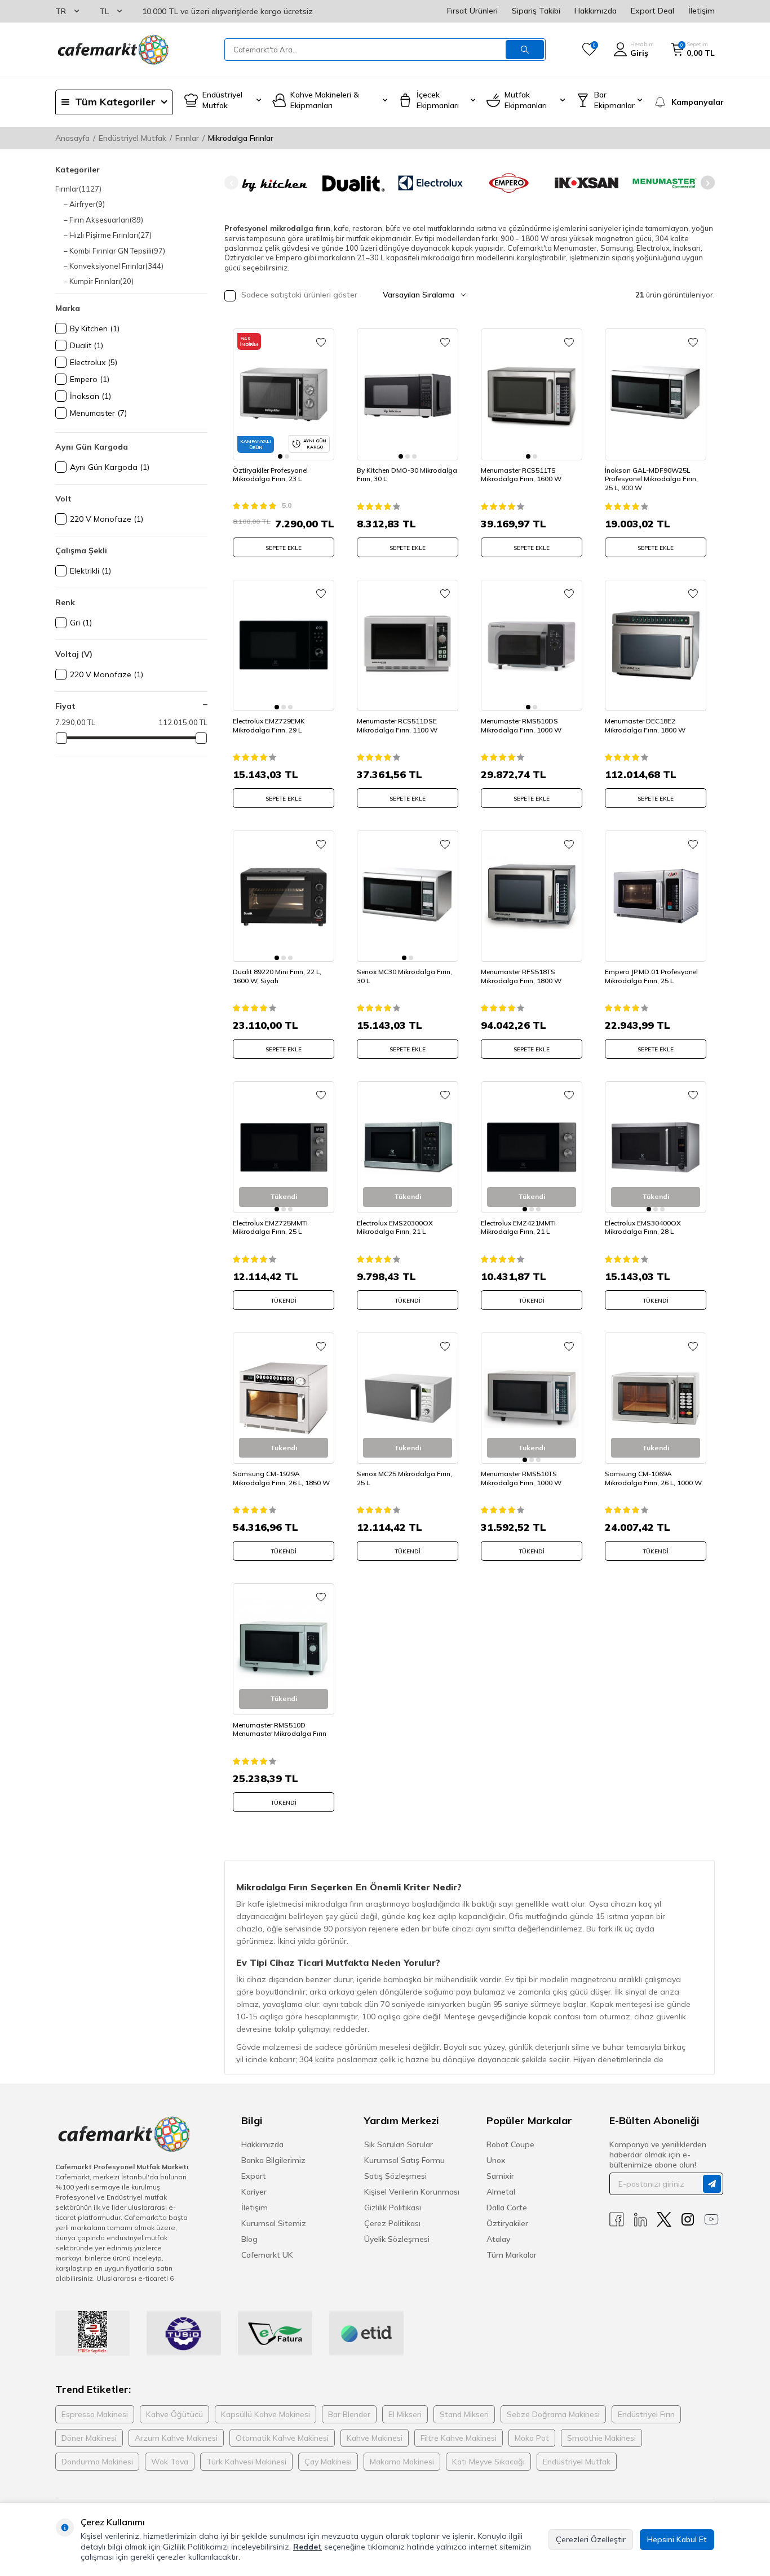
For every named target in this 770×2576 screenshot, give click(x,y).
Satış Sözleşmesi (395, 2176)
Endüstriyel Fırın (646, 2414)
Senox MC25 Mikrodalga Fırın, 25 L (404, 1478)
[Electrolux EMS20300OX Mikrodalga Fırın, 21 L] (408, 1147)
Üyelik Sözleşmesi (397, 2239)
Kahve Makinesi (375, 2438)
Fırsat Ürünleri (472, 11)
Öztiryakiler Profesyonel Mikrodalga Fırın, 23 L (270, 475)
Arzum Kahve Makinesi (176, 2438)
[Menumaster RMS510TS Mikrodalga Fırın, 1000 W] (532, 1398)
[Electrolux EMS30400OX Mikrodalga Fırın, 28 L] (656, 1147)
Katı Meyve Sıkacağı (488, 2462)
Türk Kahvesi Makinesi (246, 2462)
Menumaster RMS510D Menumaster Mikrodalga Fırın (280, 1729)
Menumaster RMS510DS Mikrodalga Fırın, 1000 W (521, 725)
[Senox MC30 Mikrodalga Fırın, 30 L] (408, 896)
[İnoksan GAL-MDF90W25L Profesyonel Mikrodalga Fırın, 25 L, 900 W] (656, 394)
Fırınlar (187, 138)
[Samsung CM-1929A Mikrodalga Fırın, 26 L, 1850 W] (284, 1398)
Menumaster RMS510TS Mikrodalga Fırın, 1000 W (521, 1478)
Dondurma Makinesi (97, 2462)
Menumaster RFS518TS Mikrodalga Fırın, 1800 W (521, 976)
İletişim (702, 11)
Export (254, 2176)
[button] (231, 183)
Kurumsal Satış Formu (404, 2160)
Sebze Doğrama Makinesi (553, 2414)
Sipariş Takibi (536, 11)
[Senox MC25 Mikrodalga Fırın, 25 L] (408, 1398)
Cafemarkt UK (267, 2255)
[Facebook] (617, 2220)
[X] (664, 2220)
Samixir (500, 2176)
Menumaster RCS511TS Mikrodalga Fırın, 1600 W (521, 475)
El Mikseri (405, 2414)
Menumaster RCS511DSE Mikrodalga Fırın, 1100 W (397, 725)
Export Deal (652, 11)
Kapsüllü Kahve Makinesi (265, 2414)
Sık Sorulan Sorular (399, 2144)
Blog (249, 2239)
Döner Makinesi (89, 2438)
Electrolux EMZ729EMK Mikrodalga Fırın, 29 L (269, 725)
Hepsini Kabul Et (677, 2539)
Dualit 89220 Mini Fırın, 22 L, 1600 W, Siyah (277, 976)
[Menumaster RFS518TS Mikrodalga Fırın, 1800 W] (532, 896)
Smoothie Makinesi (601, 2438)
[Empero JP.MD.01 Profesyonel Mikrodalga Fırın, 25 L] (656, 896)
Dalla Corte (507, 2208)
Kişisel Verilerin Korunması (412, 2192)
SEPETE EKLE (284, 548)
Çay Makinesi (328, 2462)
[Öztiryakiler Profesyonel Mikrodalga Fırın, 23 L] (284, 394)
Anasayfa (72, 138)
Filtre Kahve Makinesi (459, 2438)
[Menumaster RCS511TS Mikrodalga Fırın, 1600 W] (532, 394)
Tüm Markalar (512, 2255)
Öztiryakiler (507, 2223)
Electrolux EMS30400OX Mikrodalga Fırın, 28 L (643, 1227)
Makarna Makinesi (402, 2462)
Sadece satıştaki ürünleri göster (298, 295)
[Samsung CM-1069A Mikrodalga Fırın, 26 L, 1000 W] (656, 1398)
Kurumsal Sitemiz (274, 2223)
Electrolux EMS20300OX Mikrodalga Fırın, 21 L (395, 1227)
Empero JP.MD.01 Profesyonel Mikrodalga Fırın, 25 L (651, 976)
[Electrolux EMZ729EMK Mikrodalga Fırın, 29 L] (284, 645)
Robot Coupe (510, 2144)
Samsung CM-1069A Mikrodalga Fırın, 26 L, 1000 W (653, 1478)
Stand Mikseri (464, 2414)
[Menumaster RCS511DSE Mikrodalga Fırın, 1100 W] (408, 645)
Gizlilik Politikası (393, 2208)
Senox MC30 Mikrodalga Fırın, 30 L (404, 976)
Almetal (501, 2192)
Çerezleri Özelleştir (591, 2539)
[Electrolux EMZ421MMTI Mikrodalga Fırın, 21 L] (532, 1147)
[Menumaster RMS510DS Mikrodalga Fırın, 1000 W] (532, 645)
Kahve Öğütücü (174, 2414)
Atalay (498, 2239)
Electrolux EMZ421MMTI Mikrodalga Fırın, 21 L (518, 1227)
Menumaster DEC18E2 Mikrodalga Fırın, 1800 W (645, 725)
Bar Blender (349, 2414)
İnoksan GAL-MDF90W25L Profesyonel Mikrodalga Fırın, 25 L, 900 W (651, 479)
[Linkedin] (640, 2220)
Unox (496, 2160)
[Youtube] (711, 2220)
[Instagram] (688, 2220)
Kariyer (254, 2192)
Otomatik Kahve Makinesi (282, 2438)
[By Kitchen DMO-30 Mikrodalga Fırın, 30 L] (408, 394)
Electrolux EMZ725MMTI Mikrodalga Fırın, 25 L (270, 1227)
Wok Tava (170, 2462)
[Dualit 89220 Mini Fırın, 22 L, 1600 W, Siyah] (284, 896)
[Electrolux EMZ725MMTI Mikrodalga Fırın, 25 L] (284, 1147)
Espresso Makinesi (95, 2414)
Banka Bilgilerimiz (273, 2160)
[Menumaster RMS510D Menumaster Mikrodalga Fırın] (284, 1649)
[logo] (112, 50)
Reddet (307, 2547)
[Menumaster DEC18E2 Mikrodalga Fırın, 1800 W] (656, 645)
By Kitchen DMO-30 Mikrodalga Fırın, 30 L (407, 475)
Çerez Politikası (392, 2223)
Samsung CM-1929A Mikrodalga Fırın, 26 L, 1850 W (281, 1478)
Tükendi (284, 1301)
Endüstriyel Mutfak (132, 138)
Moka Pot (532, 2438)
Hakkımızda (596, 11)
